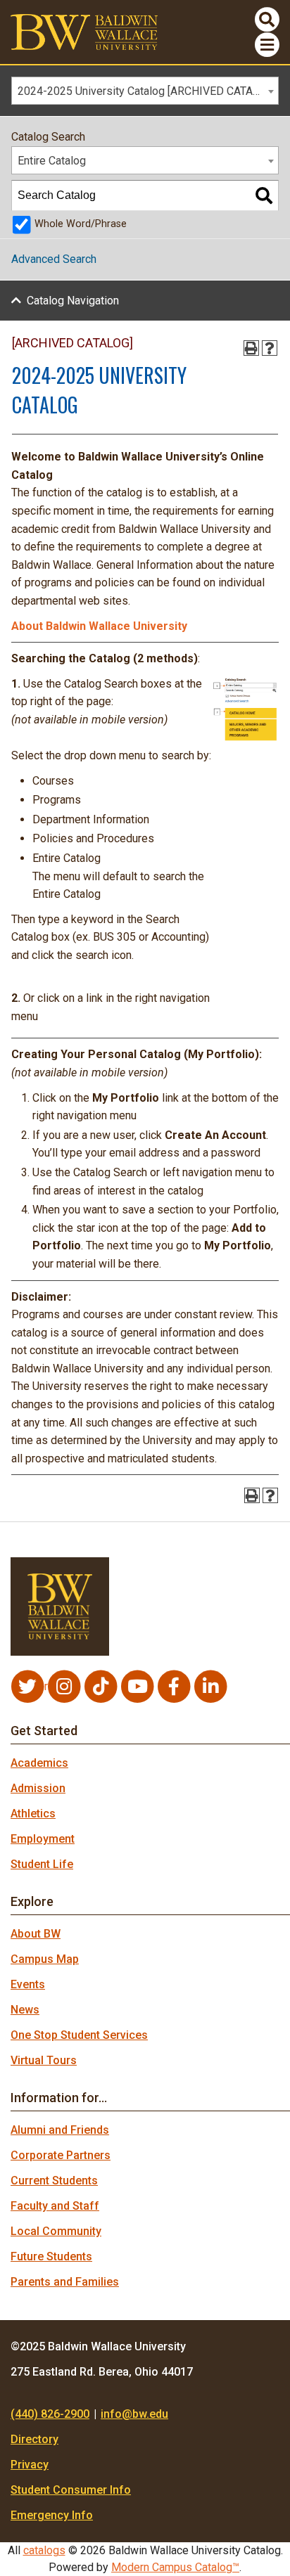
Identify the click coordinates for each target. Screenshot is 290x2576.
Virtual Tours (44, 2060)
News (25, 2010)
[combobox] (145, 91)
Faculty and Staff (55, 2206)
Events (28, 1984)
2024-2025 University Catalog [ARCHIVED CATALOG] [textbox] (147, 91)
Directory (34, 2439)
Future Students (51, 2256)
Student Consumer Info (71, 2490)
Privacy (30, 2465)
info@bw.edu (134, 2414)
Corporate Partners (61, 2155)
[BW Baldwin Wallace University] (84, 31)
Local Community (56, 2231)
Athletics (33, 1814)
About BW (36, 1934)
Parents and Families (65, 2282)
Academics (39, 1763)
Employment (43, 1839)
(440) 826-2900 (50, 2414)
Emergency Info (52, 2515)
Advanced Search (54, 259)
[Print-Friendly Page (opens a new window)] (251, 348)
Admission (38, 1788)
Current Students (54, 2181)
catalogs (44, 2550)
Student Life (42, 1864)
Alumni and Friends (60, 2130)
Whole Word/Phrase (81, 224)
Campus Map (45, 1959)
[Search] (264, 195)
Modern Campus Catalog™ (175, 2567)
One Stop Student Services (79, 2035)
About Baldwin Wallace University (99, 626)
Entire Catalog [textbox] (52, 161)
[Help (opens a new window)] (270, 348)
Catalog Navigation (73, 301)
